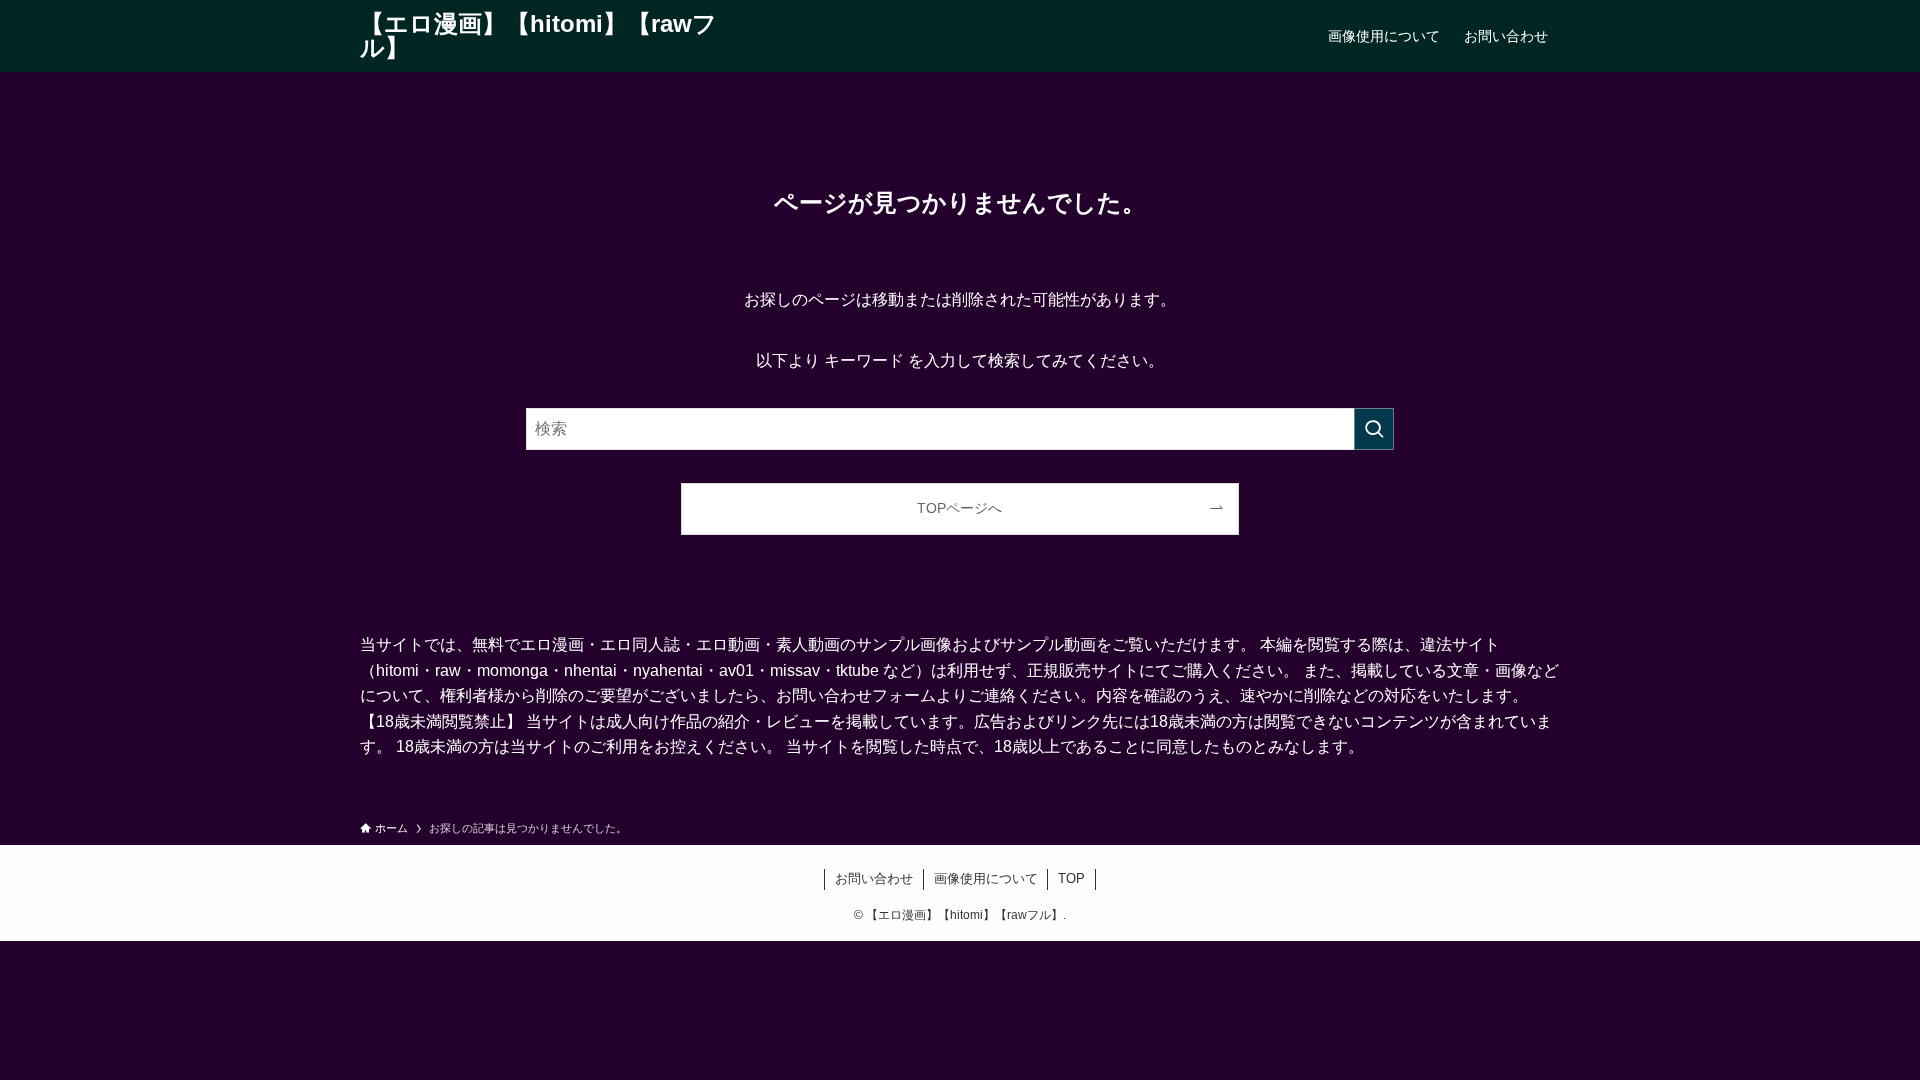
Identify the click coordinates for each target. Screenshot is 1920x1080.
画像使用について (986, 878)
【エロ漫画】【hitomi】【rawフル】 (538, 36)
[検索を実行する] (1374, 429)
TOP (1071, 878)
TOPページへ (959, 508)
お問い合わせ (874, 878)
